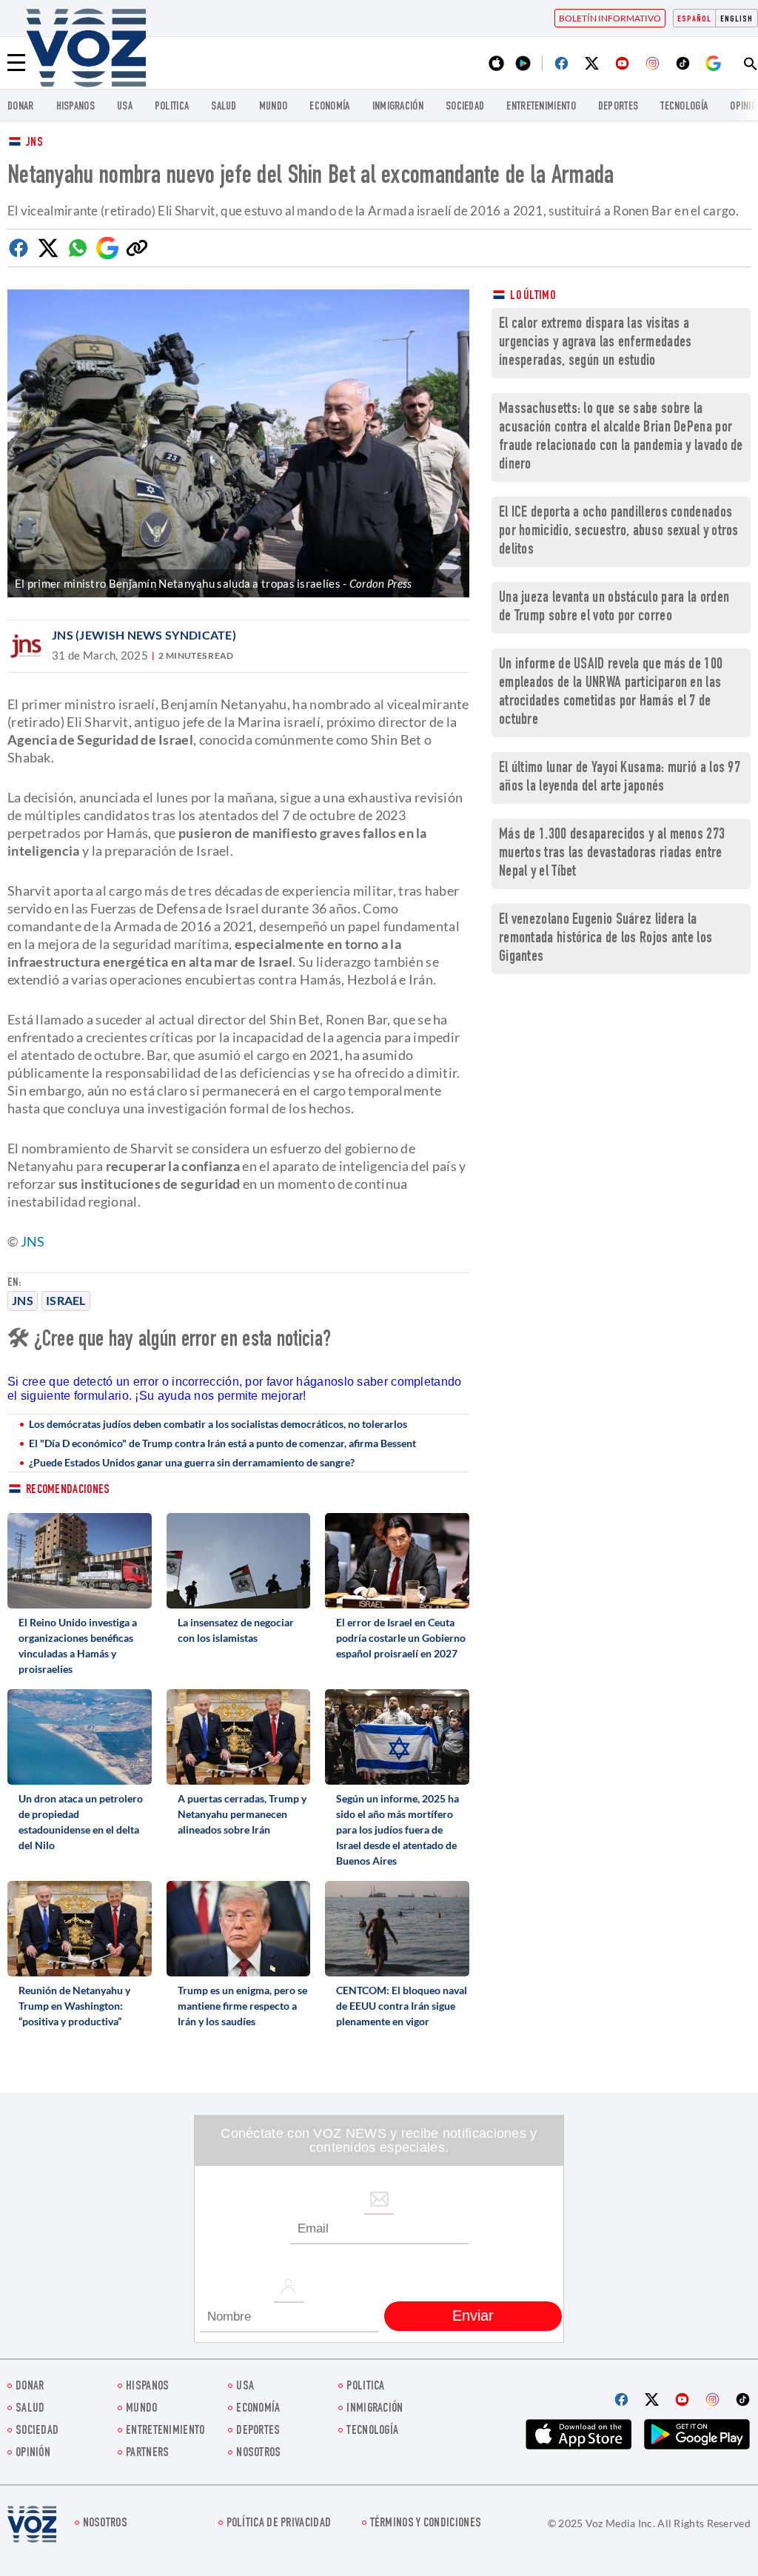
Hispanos (76, 107)
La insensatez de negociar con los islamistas (236, 1630)
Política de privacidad (279, 2524)
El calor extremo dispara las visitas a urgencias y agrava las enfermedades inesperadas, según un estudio (596, 343)
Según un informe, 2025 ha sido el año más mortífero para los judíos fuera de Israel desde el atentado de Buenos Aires (398, 1829)
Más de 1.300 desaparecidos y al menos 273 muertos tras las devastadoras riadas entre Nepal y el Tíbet (612, 854)
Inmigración (398, 107)
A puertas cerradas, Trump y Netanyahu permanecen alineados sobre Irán (242, 1814)
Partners (147, 2453)
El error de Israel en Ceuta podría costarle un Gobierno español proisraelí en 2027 (401, 1638)
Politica (172, 107)
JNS (34, 143)
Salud (224, 107)
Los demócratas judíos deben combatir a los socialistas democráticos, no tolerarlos (218, 1424)
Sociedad (465, 107)
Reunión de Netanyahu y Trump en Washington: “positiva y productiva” (74, 2006)
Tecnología (684, 107)
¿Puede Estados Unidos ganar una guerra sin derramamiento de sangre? (192, 1462)
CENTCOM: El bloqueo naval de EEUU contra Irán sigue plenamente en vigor (402, 2006)
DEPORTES (618, 107)
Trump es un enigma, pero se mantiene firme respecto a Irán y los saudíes (242, 2006)
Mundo (274, 107)
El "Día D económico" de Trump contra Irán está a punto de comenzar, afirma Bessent (222, 1443)
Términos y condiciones (426, 2524)
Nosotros (258, 2453)
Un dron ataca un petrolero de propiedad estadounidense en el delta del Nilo (81, 1822)
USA (125, 107)
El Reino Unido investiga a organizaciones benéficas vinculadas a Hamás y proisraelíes (78, 1646)
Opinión (33, 2453)
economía (329, 107)
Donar (21, 107)
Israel (66, 1300)
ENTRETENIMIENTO (541, 107)
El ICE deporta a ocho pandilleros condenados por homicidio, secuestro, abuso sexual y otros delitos (619, 532)
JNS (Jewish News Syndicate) (144, 635)
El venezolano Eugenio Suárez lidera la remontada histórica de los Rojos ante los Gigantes (606, 939)
